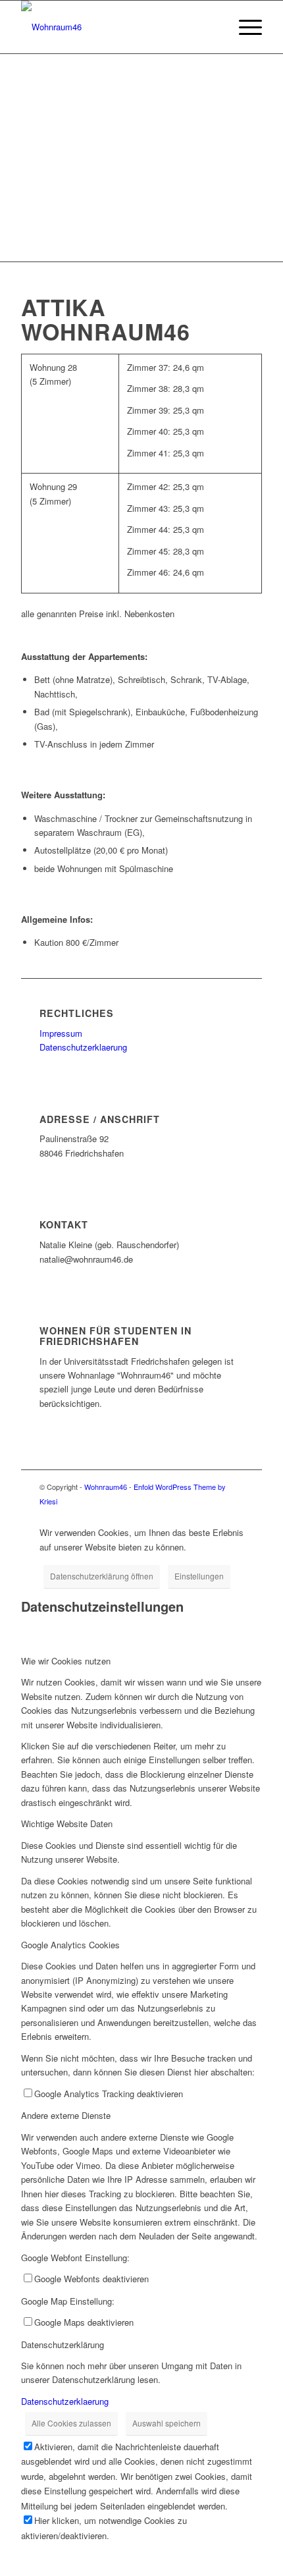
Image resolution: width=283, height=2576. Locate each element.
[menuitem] (213, 27)
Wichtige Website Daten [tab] (67, 1823)
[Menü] (244, 27)
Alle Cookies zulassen (71, 2423)
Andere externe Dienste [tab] (66, 2115)
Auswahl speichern (167, 2423)
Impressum (61, 1033)
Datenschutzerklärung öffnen (102, 1576)
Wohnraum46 (106, 1487)
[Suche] (213, 27)
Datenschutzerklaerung (83, 1047)
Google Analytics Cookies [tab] (70, 1945)
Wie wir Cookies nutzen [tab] (66, 1661)
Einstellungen (199, 1576)
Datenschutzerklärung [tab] (63, 2344)
